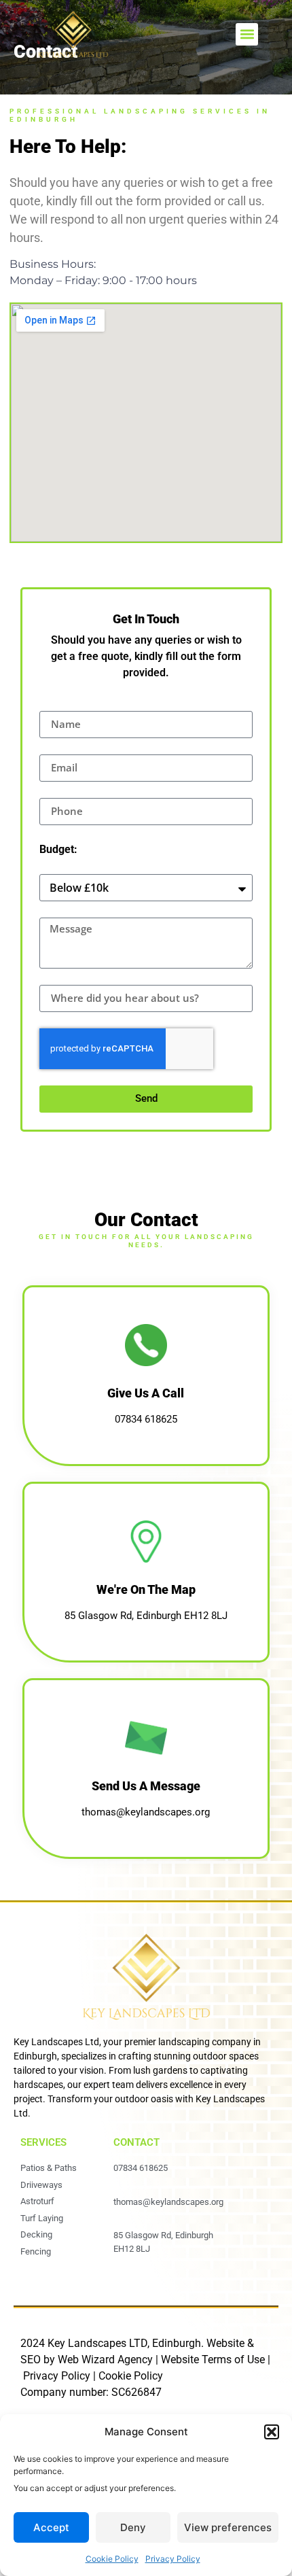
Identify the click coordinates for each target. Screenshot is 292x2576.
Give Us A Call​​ (146, 1394)
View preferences (228, 2527)
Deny (133, 2527)
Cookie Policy (112, 2559)
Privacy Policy (173, 2559)
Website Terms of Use (213, 2360)
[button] (272, 2432)
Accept (51, 2527)
